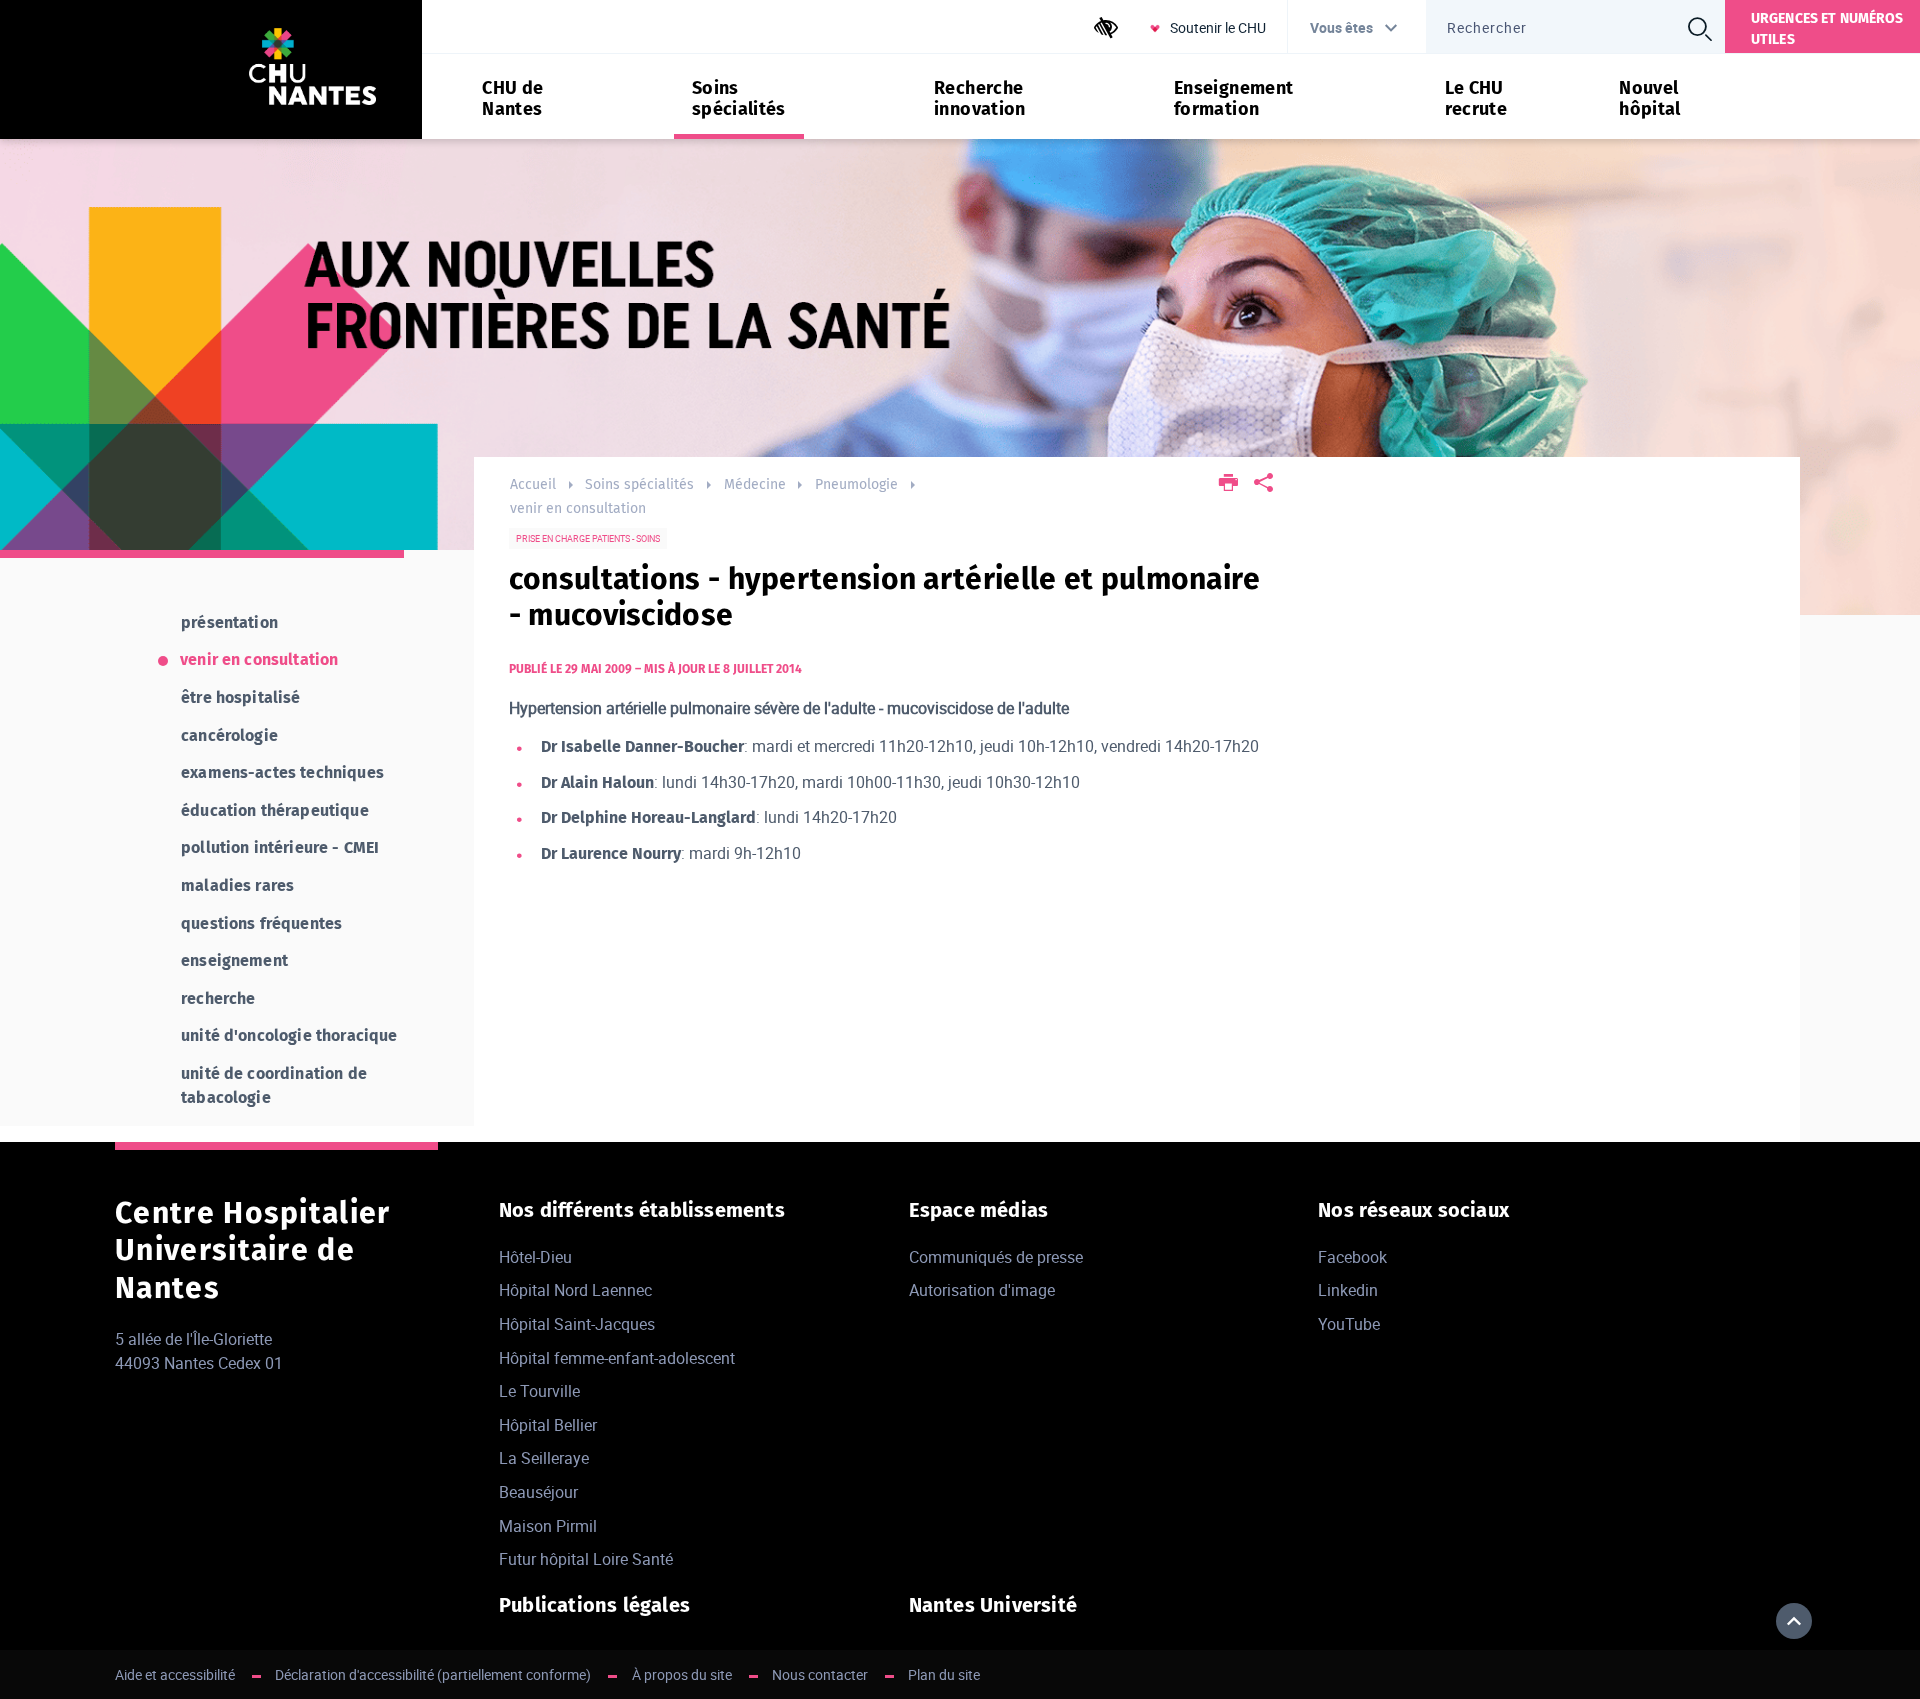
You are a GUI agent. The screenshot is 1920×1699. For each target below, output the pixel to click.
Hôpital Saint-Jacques (577, 1324)
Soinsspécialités (739, 99)
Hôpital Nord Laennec (575, 1290)
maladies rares (237, 885)
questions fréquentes (261, 923)
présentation (229, 622)
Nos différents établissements (642, 1210)
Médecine (755, 484)
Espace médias (979, 1210)
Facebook (1352, 1257)
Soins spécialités (639, 484)
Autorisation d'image (982, 1290)
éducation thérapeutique (275, 810)
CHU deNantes (512, 99)
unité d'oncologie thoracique (289, 1035)
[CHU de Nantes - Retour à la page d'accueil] (312, 69)
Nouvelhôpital (1650, 99)
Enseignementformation (1233, 99)
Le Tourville (539, 1391)
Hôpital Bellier (548, 1425)
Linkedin (1348, 1290)
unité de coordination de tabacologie (274, 1085)
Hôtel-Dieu (535, 1257)
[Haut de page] (1794, 1621)
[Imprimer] (1229, 484)
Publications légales (594, 1605)
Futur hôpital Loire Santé (586, 1559)
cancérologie (229, 735)
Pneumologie (856, 484)
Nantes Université (993, 1605)
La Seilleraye (544, 1458)
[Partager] (1263, 484)
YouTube (1349, 1324)
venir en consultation (578, 508)
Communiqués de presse (996, 1257)
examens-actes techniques (282, 772)
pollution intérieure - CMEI (280, 847)
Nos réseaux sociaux (1413, 1210)
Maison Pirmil (548, 1526)
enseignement (234, 960)
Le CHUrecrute (1476, 99)
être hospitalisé (241, 697)
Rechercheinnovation (980, 99)
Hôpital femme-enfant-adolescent (617, 1358)
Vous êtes (1341, 27)
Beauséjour (538, 1492)
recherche (218, 998)
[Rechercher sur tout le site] (1700, 29)
